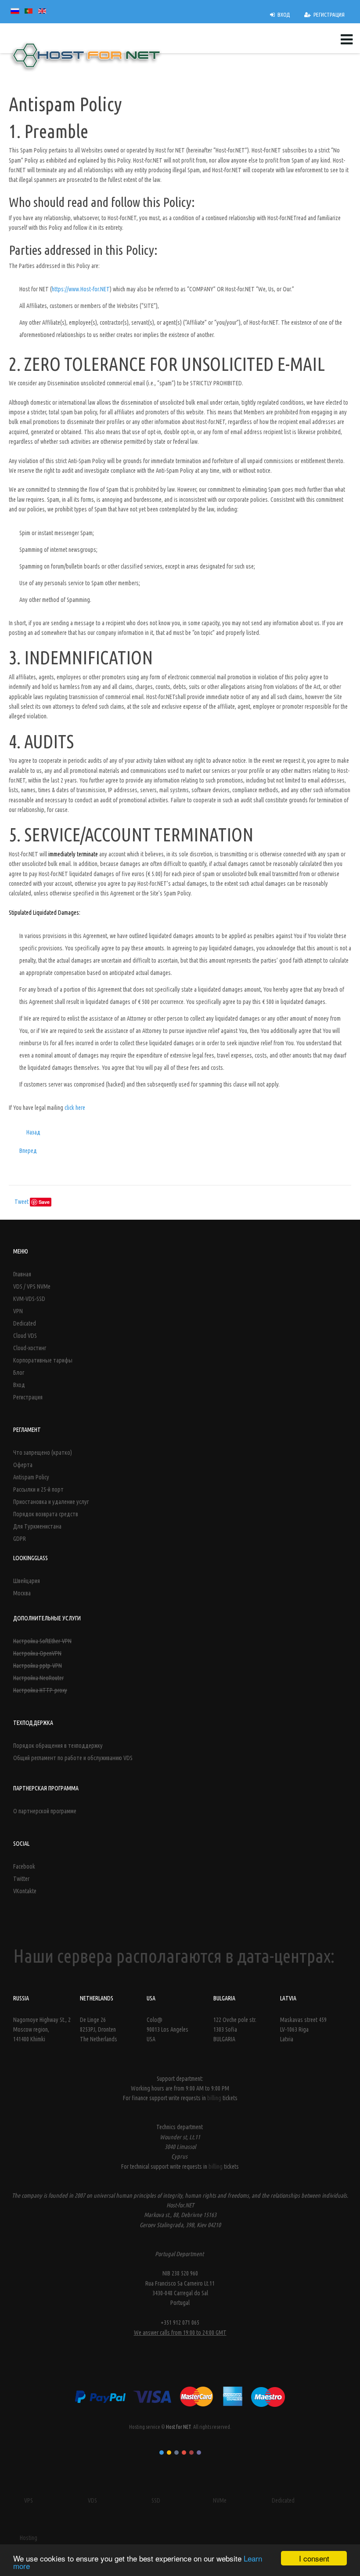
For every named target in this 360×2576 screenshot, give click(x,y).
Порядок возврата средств (46, 1514)
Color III (176, 2453)
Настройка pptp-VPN (38, 1666)
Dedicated (25, 1323)
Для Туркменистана (37, 1526)
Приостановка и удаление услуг (51, 1502)
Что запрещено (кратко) (43, 1453)
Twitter (21, 1879)
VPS (29, 2500)
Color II (169, 2453)
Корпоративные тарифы (43, 1360)
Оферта (23, 1465)
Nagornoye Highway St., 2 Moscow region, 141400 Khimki (42, 2030)
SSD (156, 2500)
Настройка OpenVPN (37, 1653)
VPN (18, 1311)
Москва (22, 1593)
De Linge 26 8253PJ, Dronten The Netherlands (99, 2030)
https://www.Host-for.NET (81, 289)
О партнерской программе (45, 1811)
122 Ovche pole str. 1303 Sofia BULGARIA (235, 2030)
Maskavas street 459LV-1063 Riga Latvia (303, 2030)
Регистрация (28, 1397)
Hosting (29, 2538)
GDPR (20, 1539)
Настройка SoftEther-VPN (42, 1641)
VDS (92, 2500)
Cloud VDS (25, 1336)
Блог (19, 1373)
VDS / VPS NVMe (32, 1286)
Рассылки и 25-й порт (38, 1489)
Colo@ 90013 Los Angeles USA (167, 2030)
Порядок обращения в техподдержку (58, 1746)
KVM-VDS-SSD (29, 1299)
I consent (314, 2558)
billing (215, 2098)
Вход (19, 1385)
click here (75, 1108)
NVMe (220, 2500)
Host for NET (178, 2427)
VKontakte (25, 1891)
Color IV (184, 2453)
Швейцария (27, 1581)
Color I (162, 2453)
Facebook (24, 1866)
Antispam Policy (31, 1477)
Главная (22, 1274)
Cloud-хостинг (30, 1348)
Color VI (199, 2453)
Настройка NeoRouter (38, 1678)
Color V (191, 2453)
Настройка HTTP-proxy (40, 1690)
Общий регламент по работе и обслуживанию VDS (73, 1758)
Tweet (22, 1202)
